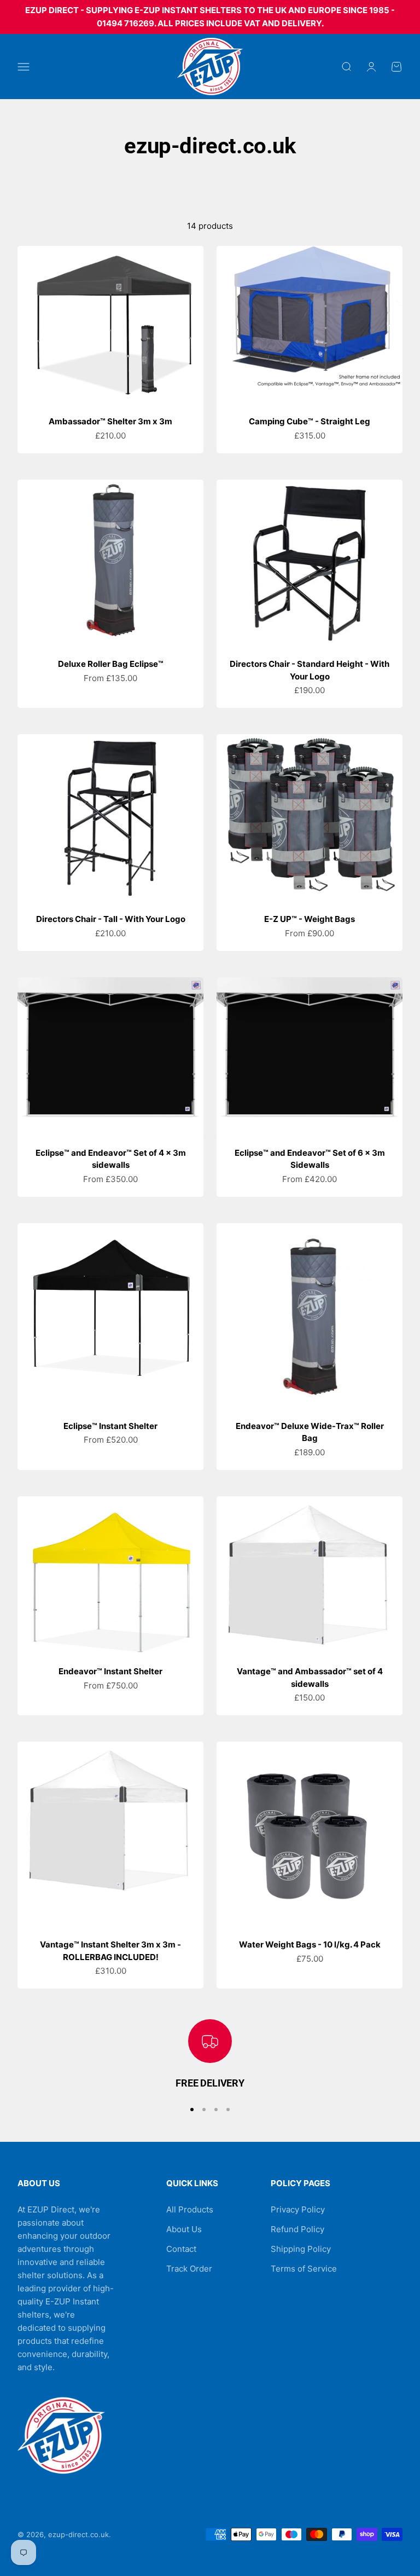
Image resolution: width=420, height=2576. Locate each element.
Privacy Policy (298, 2209)
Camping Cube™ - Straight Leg (310, 421)
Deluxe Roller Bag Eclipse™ (111, 664)
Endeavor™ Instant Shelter (110, 1671)
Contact (181, 2249)
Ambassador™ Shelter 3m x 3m (110, 421)
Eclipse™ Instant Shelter (110, 1426)
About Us (184, 2229)
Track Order (189, 2269)
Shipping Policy (301, 2249)
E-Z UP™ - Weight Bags (310, 919)
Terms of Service (304, 2269)
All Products (190, 2209)
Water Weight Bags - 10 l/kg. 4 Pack (310, 1944)
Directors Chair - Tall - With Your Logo (111, 919)
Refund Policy (297, 2229)
